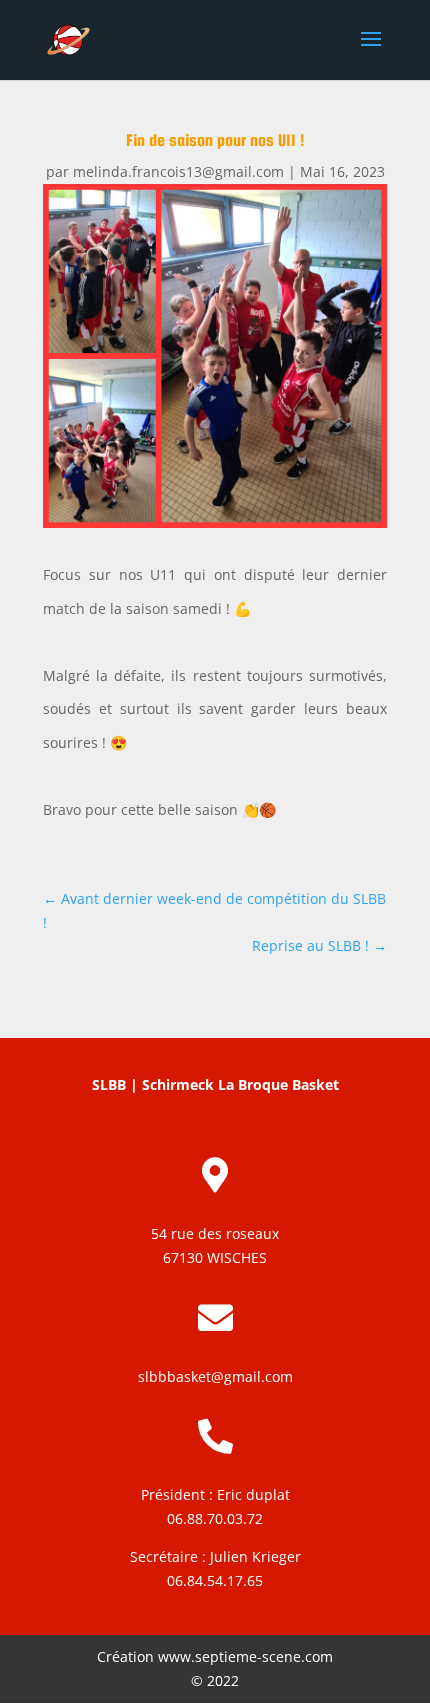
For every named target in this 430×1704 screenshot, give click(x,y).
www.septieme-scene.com (245, 1656)
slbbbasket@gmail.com (215, 1376)
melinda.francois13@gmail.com (178, 171)
